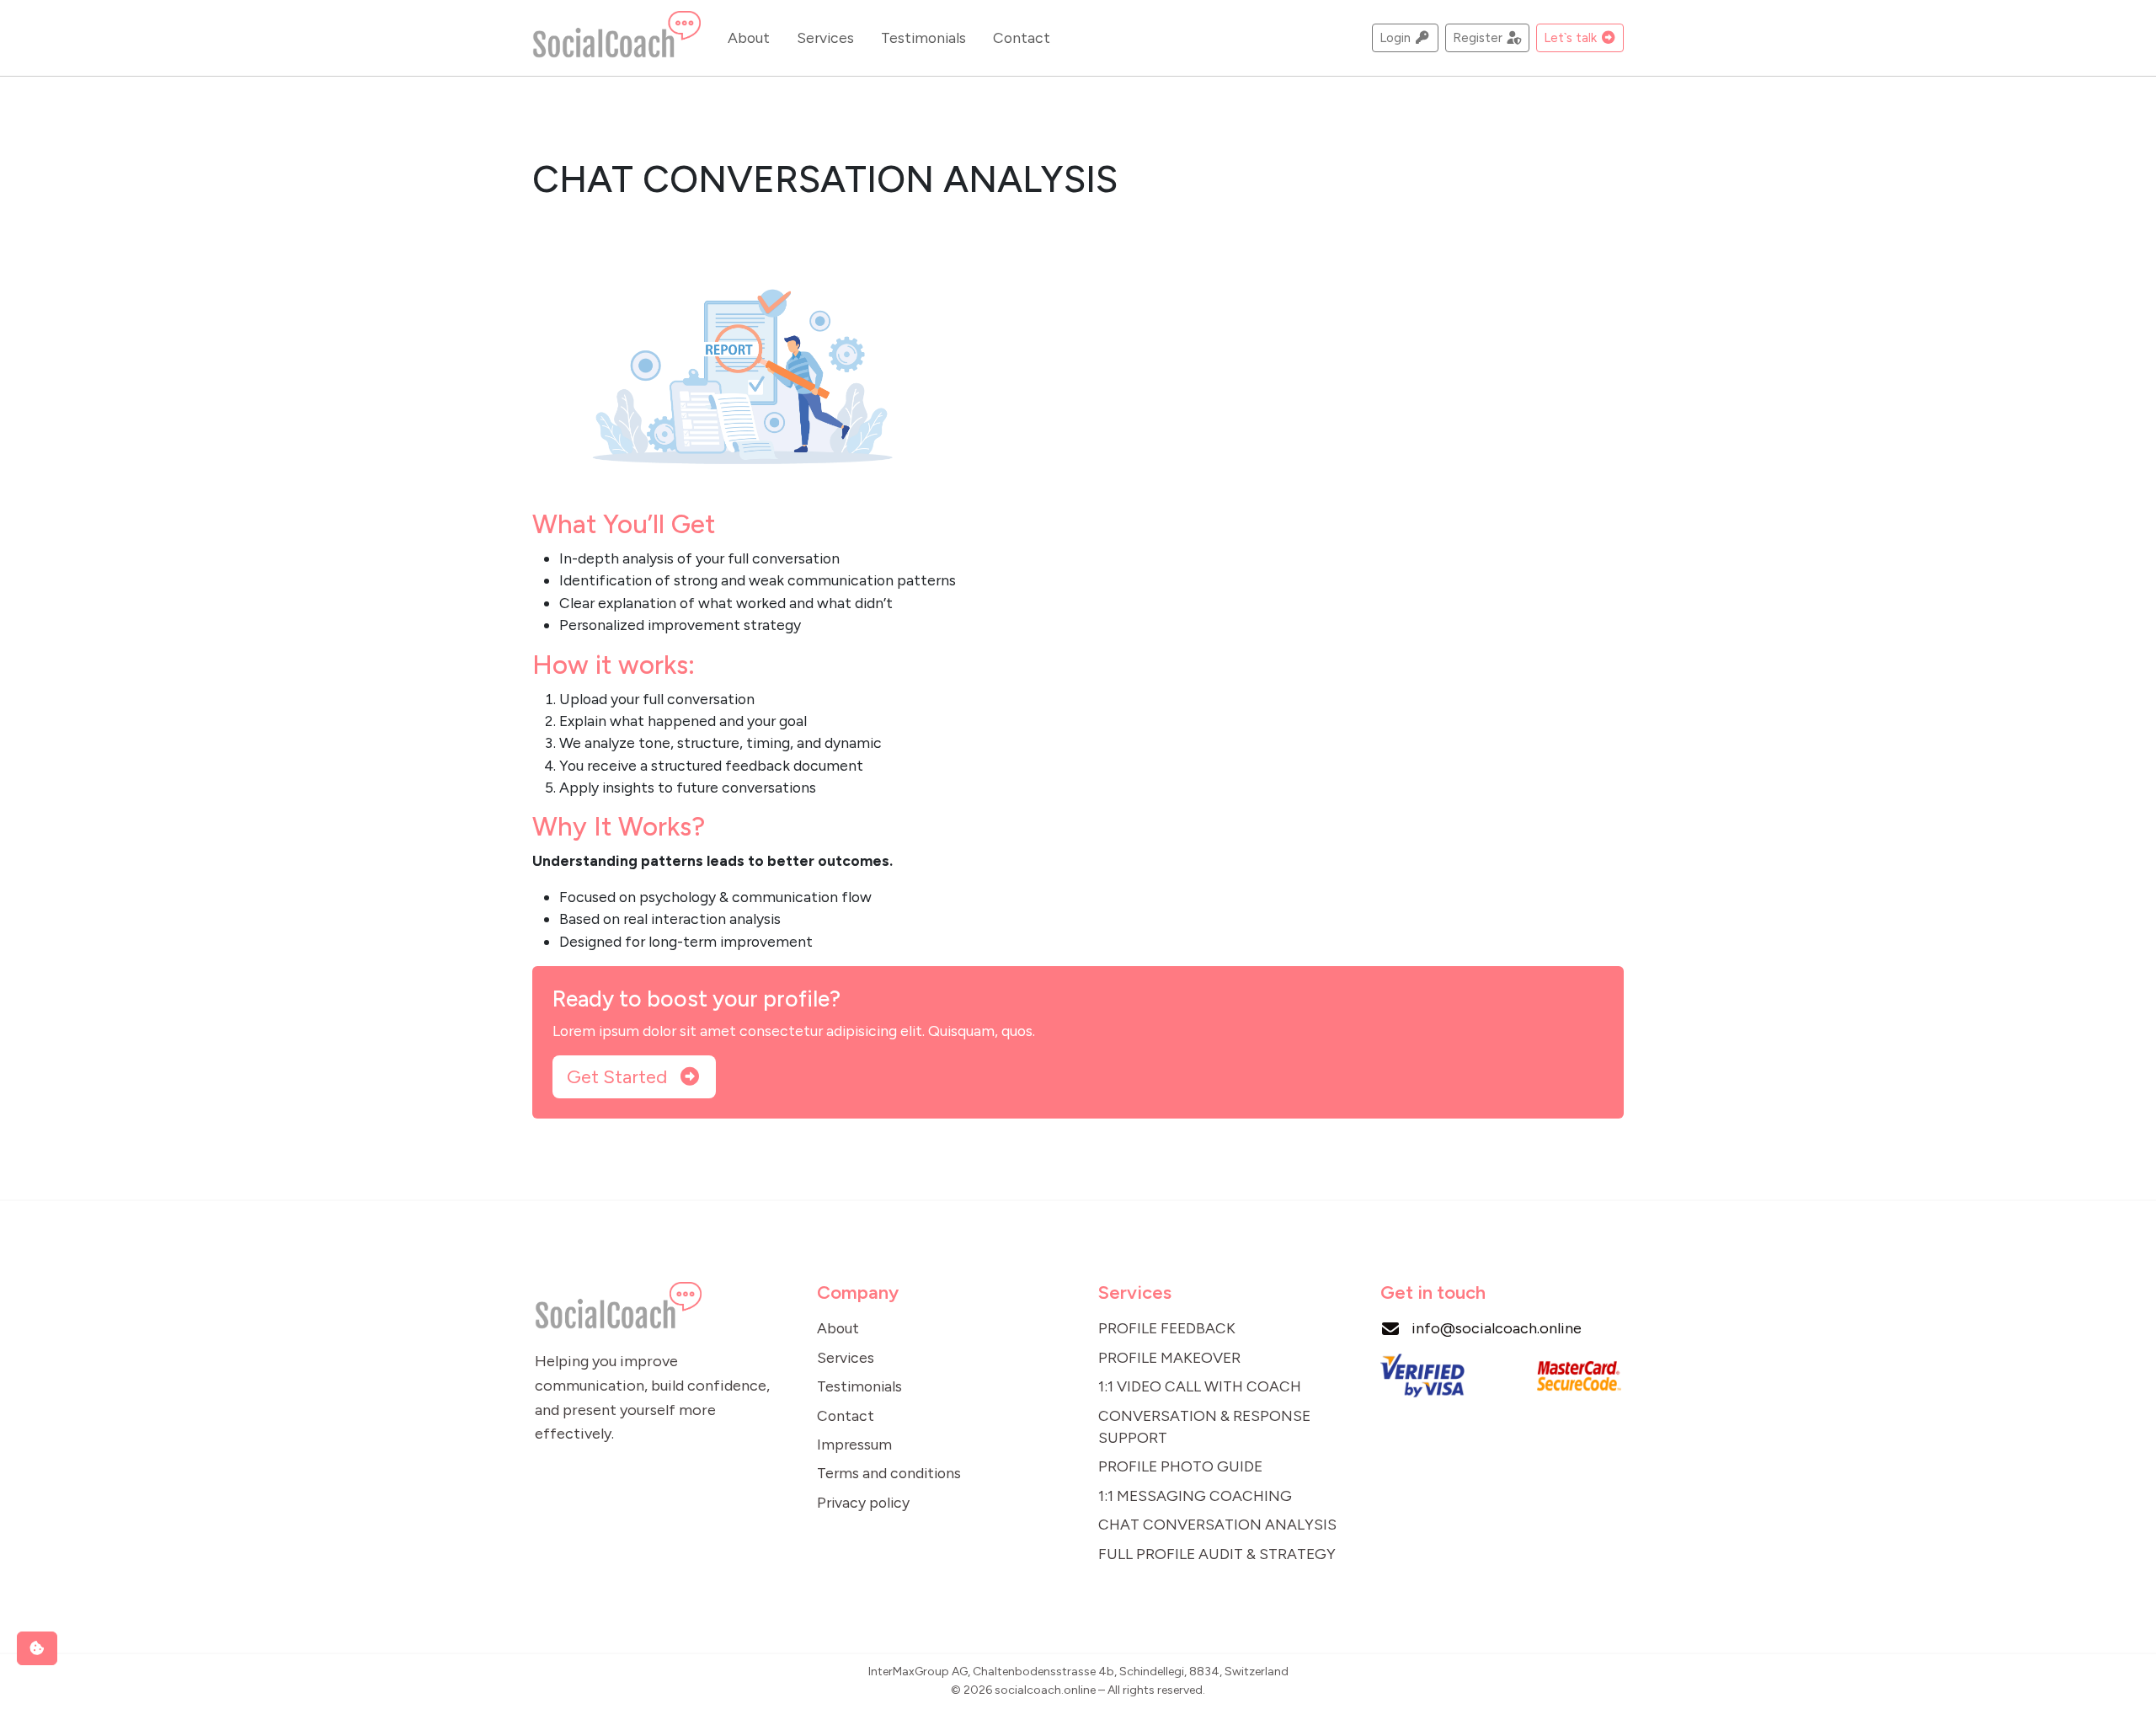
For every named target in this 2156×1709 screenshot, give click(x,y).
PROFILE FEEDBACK (1167, 1328)
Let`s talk (1572, 37)
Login (1397, 37)
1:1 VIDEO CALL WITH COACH (1200, 1386)
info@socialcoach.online (1497, 1328)
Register (1479, 37)
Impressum (854, 1444)
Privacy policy (863, 1502)
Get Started (619, 1077)
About (749, 37)
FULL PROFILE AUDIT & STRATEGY (1217, 1554)
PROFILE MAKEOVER (1169, 1357)
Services (825, 37)
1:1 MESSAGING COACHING (1195, 1495)
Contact (1022, 37)
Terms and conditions (889, 1473)
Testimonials (923, 37)
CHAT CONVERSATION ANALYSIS (1217, 1524)
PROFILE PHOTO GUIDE (1180, 1466)
